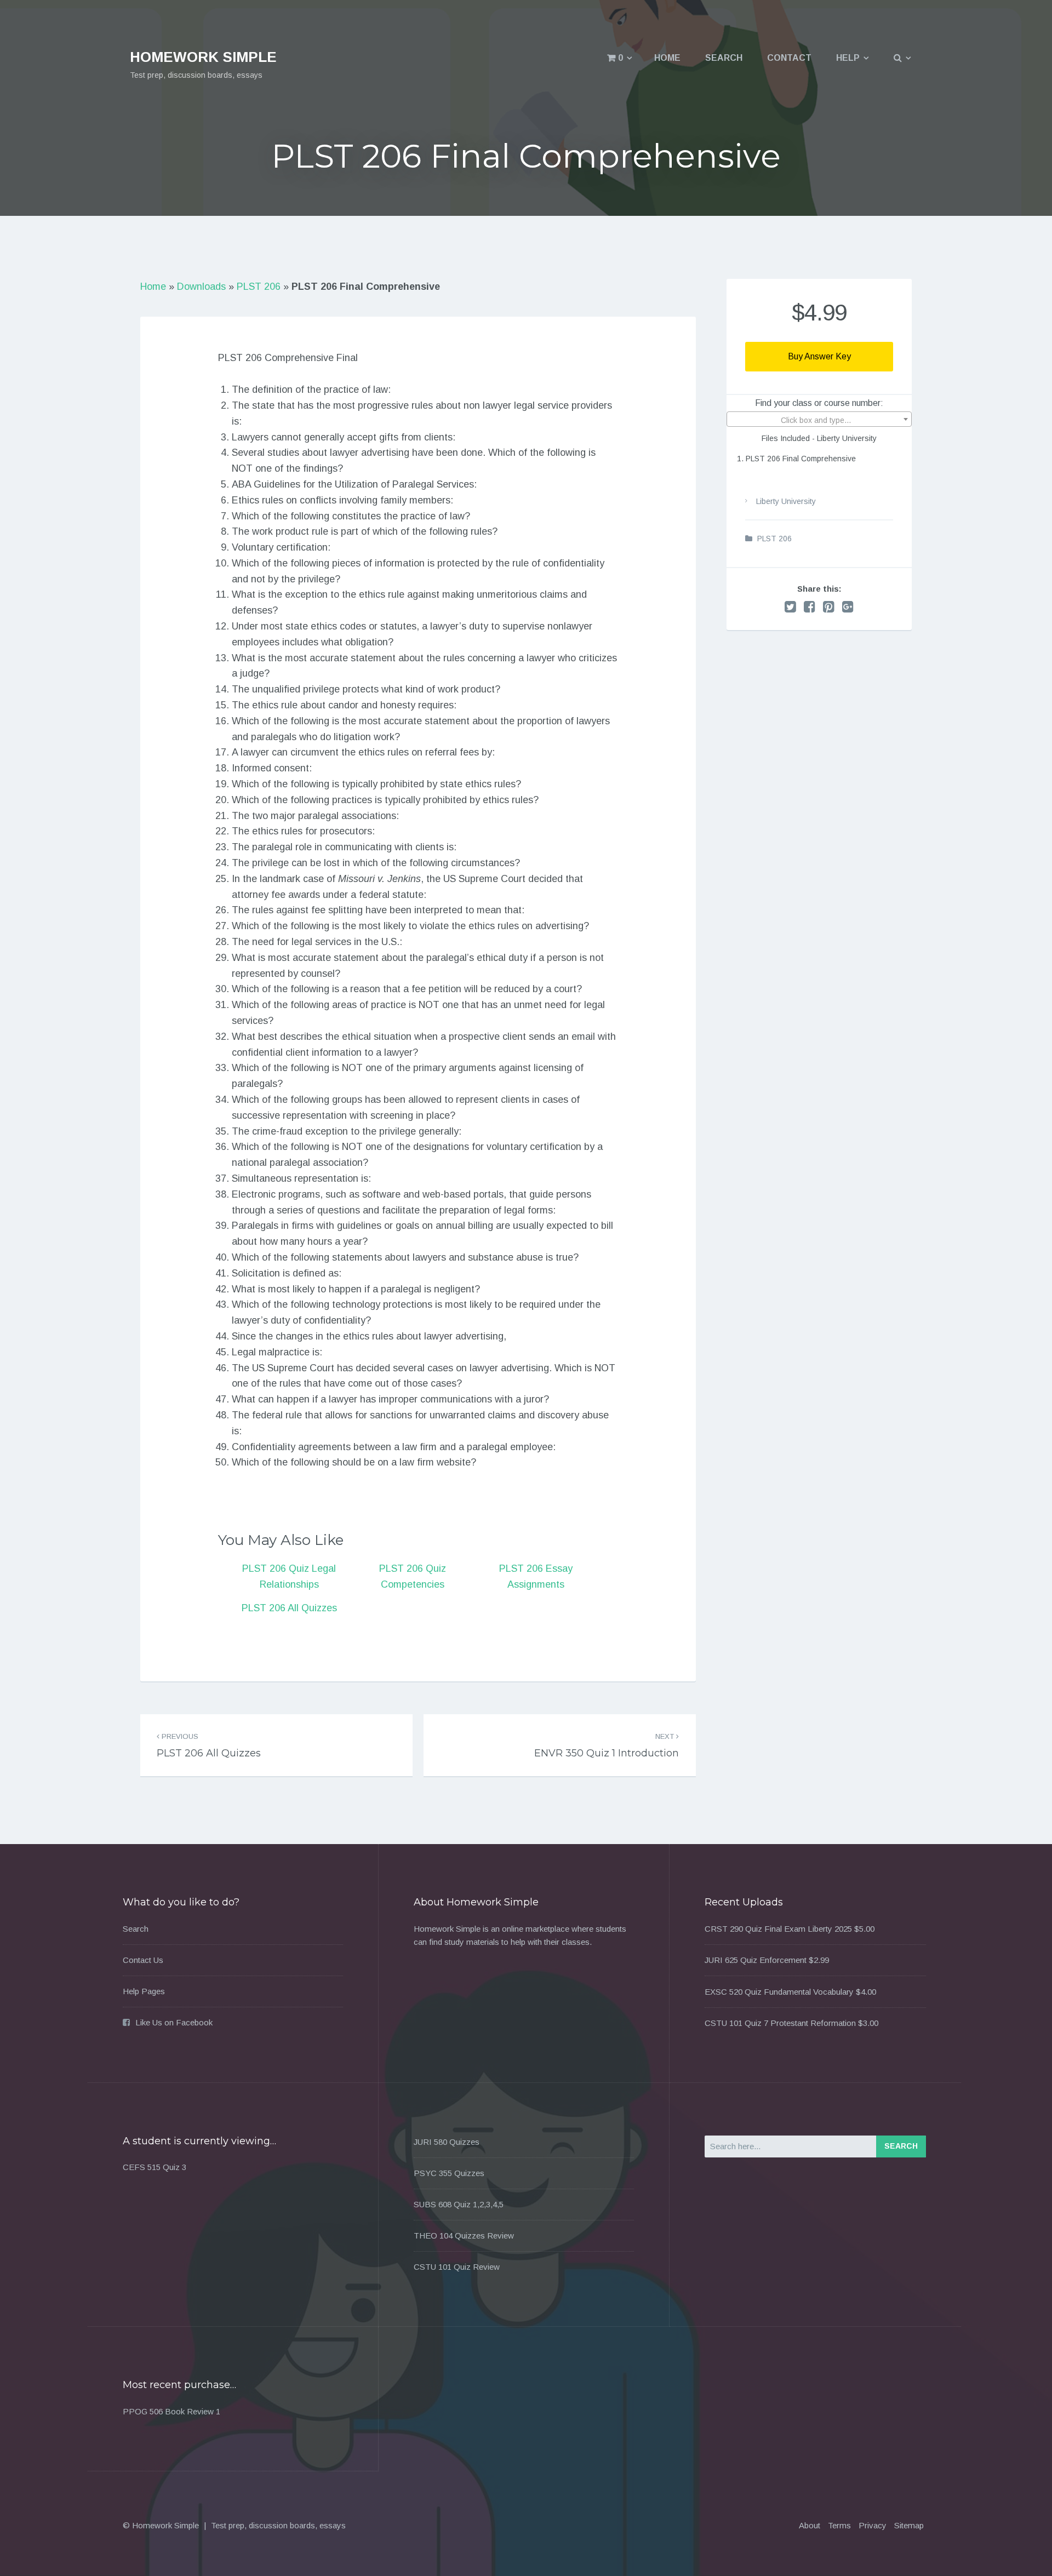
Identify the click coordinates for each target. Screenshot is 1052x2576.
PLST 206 (259, 287)
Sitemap (909, 2525)
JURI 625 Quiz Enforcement (756, 1960)
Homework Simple (203, 57)
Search (724, 58)
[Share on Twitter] (790, 607)
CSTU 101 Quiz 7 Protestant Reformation (780, 2023)
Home (667, 58)
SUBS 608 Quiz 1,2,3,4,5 (459, 2204)
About (810, 2525)
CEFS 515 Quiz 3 (155, 2167)
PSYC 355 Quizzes (449, 2173)
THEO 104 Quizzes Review (464, 2236)
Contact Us (143, 1960)
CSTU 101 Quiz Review (457, 2267)
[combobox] (819, 419)
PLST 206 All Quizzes (289, 1608)
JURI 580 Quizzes (447, 2142)
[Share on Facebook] (810, 607)
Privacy (873, 2525)
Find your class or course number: (819, 403)
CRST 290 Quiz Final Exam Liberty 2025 (778, 1929)
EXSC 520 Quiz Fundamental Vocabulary (779, 1992)
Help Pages (144, 1991)
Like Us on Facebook (174, 2022)
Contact (789, 58)
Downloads (201, 287)
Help (848, 58)
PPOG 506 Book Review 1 (171, 2411)
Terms (839, 2525)
